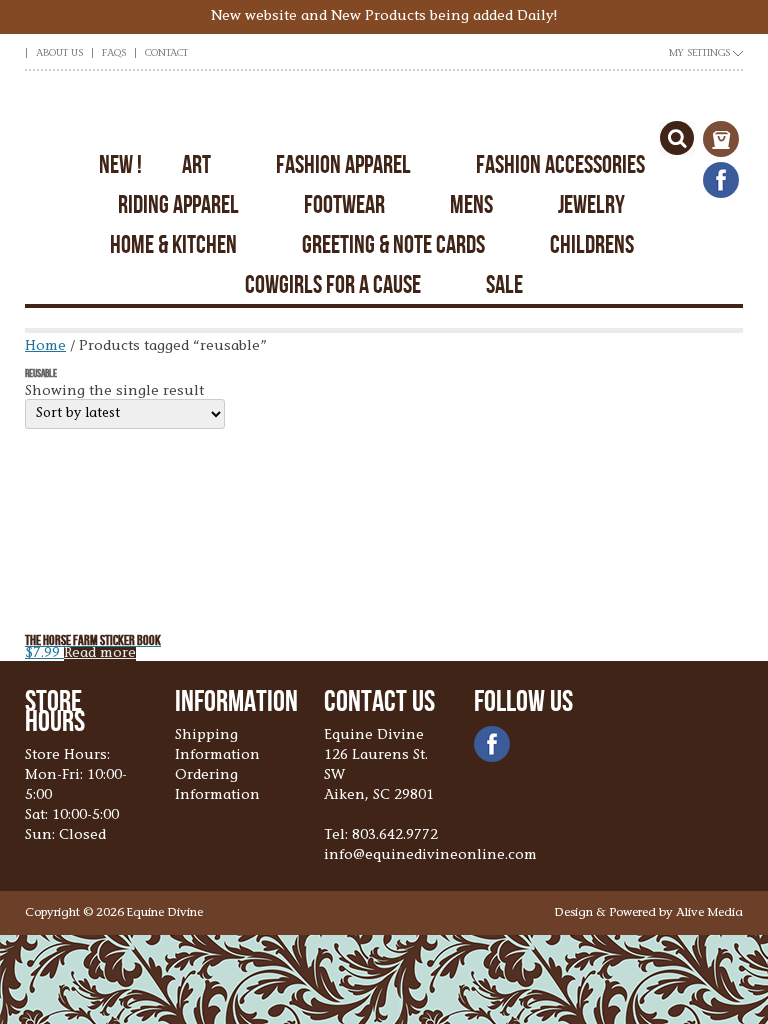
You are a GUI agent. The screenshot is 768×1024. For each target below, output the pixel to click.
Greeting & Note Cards (393, 244)
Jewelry (591, 204)
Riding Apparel (178, 204)
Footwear (344, 204)
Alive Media (709, 913)
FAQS (114, 54)
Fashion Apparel (343, 164)
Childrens (592, 244)
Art (196, 164)
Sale (504, 284)
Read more (100, 654)
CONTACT (166, 54)
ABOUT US (59, 54)
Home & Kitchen (173, 244)
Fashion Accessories (560, 164)
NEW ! (120, 164)
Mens (471, 204)
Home (45, 347)
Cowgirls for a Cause (333, 284)
